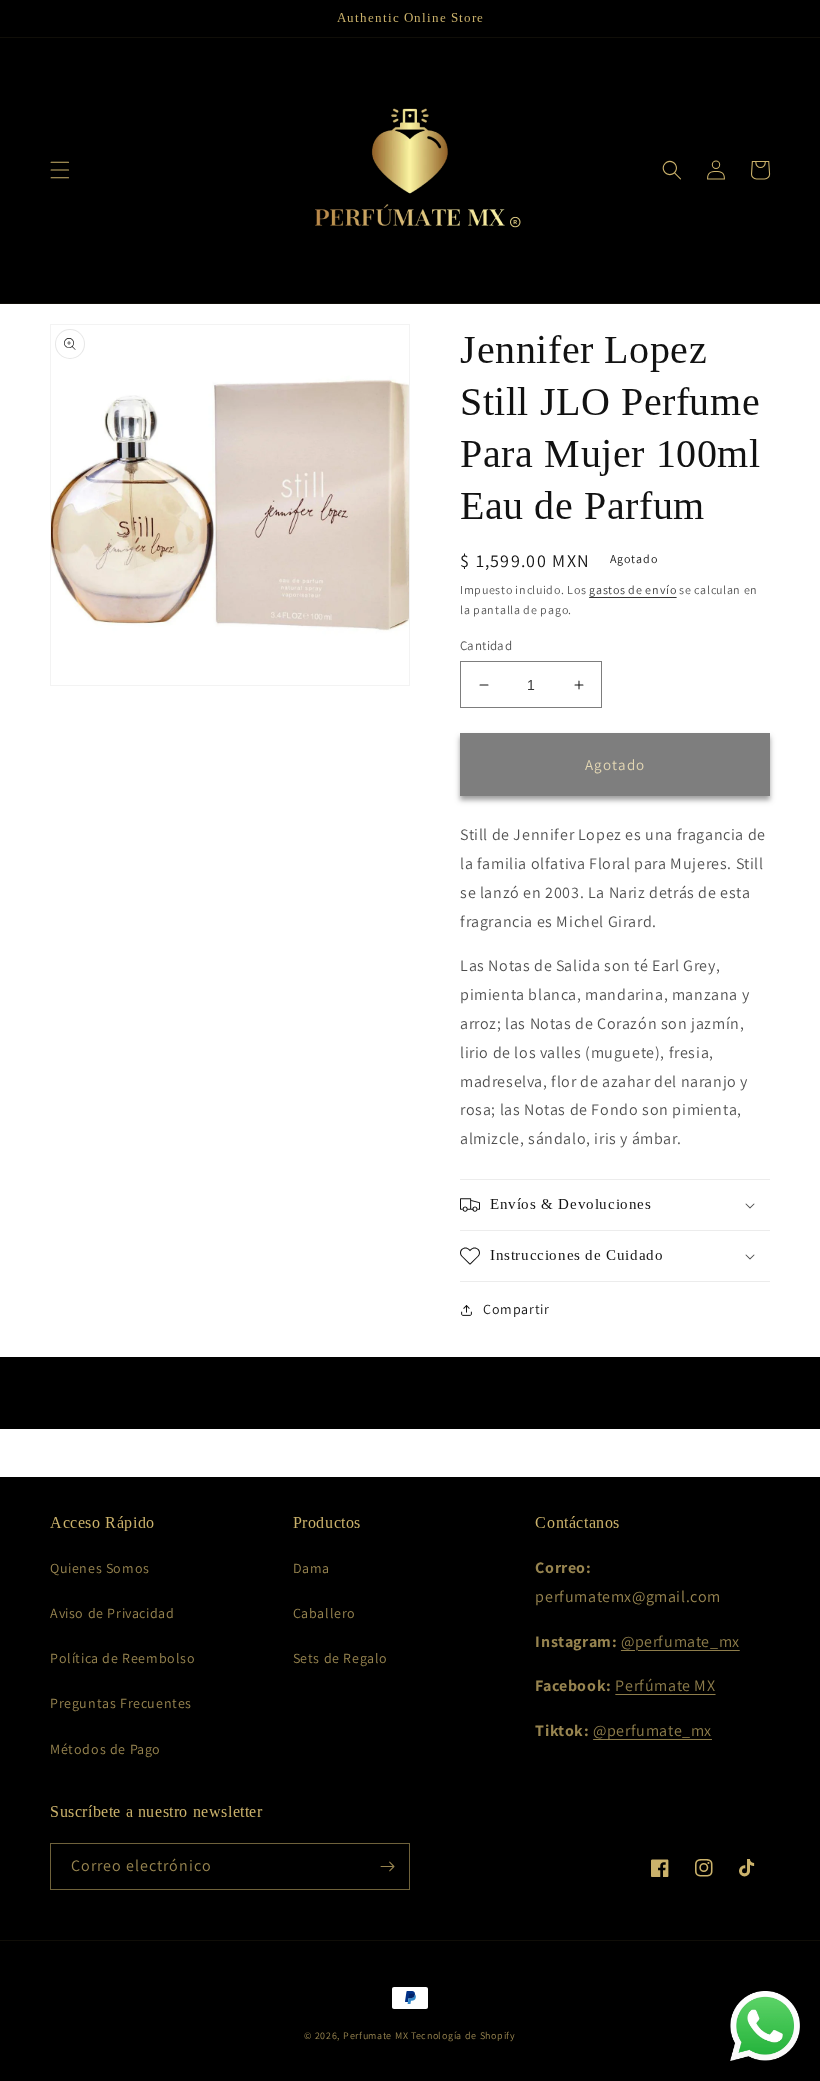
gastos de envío (633, 589)
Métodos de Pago (105, 1749)
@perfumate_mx (680, 1641)
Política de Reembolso (123, 1658)
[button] (60, 170)
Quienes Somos (100, 1568)
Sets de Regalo (340, 1658)
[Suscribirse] (387, 1866)
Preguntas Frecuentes (121, 1703)
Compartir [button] (516, 1309)
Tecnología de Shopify (463, 2035)
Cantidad (486, 645)
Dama (311, 1568)
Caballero (324, 1613)
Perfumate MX (375, 2035)
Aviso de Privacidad (112, 1613)
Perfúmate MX (665, 1685)
